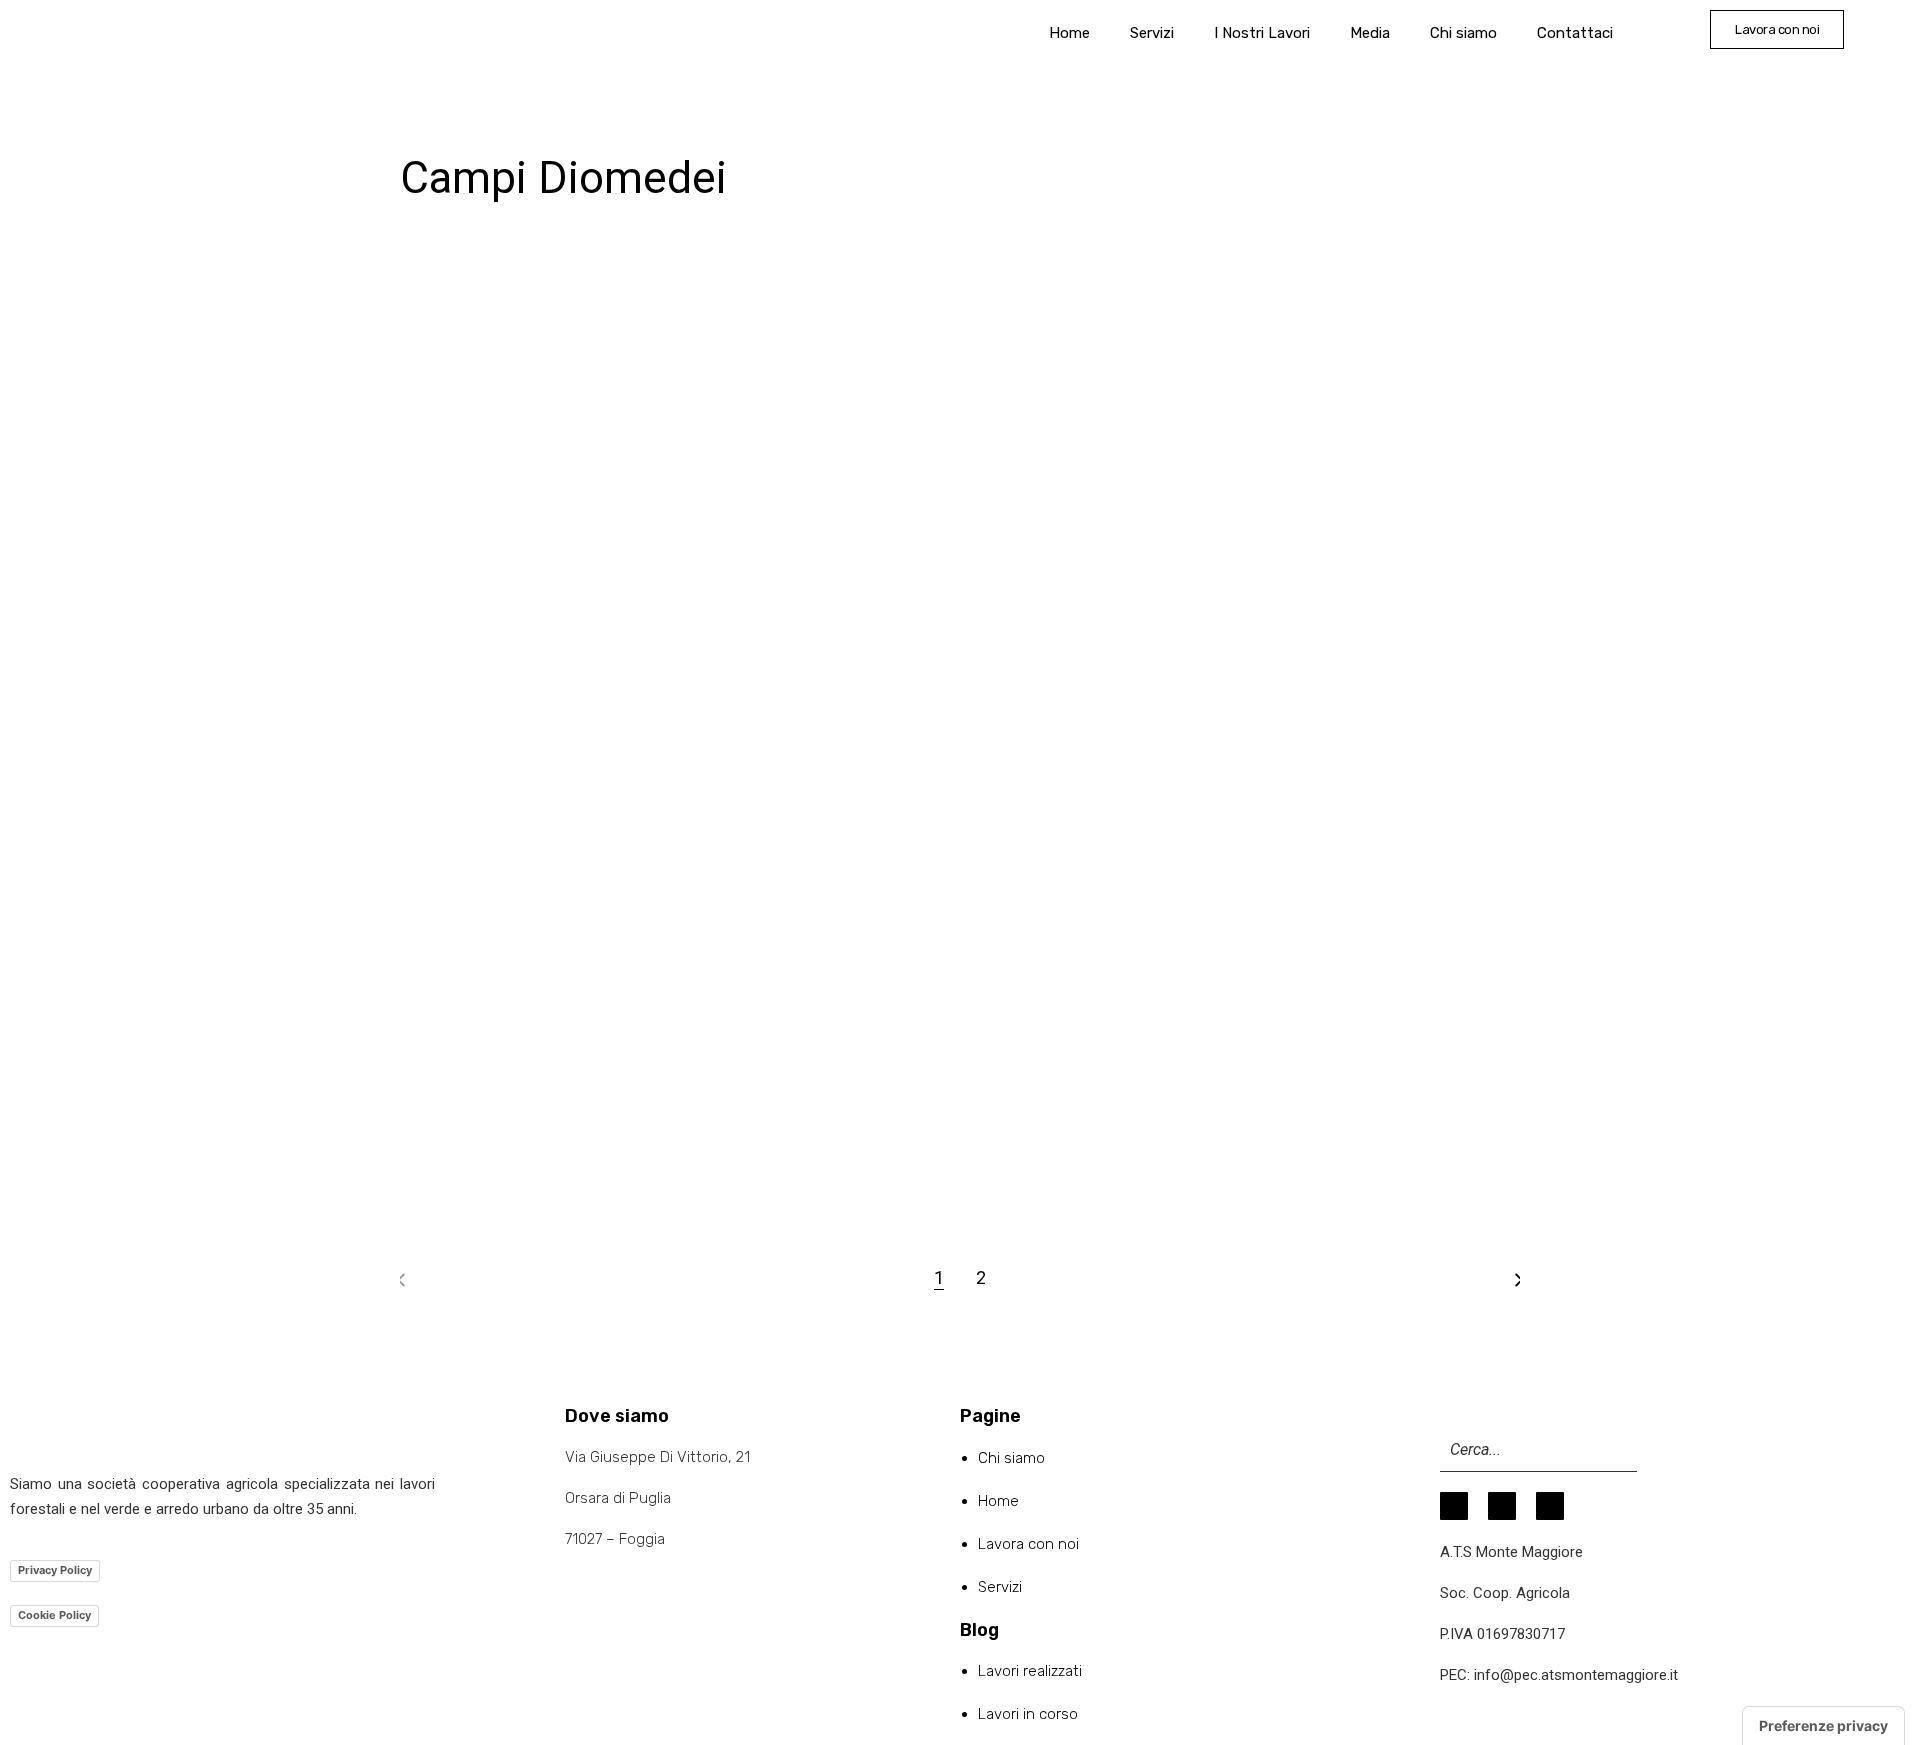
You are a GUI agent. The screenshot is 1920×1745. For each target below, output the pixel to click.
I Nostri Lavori (1262, 33)
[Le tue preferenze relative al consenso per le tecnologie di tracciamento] (1823, 1726)
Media (1370, 33)
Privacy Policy (55, 1570)
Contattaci (1575, 33)
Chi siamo (1463, 33)
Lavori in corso (1028, 1714)
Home (1069, 33)
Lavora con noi (1028, 1544)
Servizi (1152, 33)
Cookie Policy (54, 1615)
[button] (1777, 29)
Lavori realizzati (1030, 1671)
